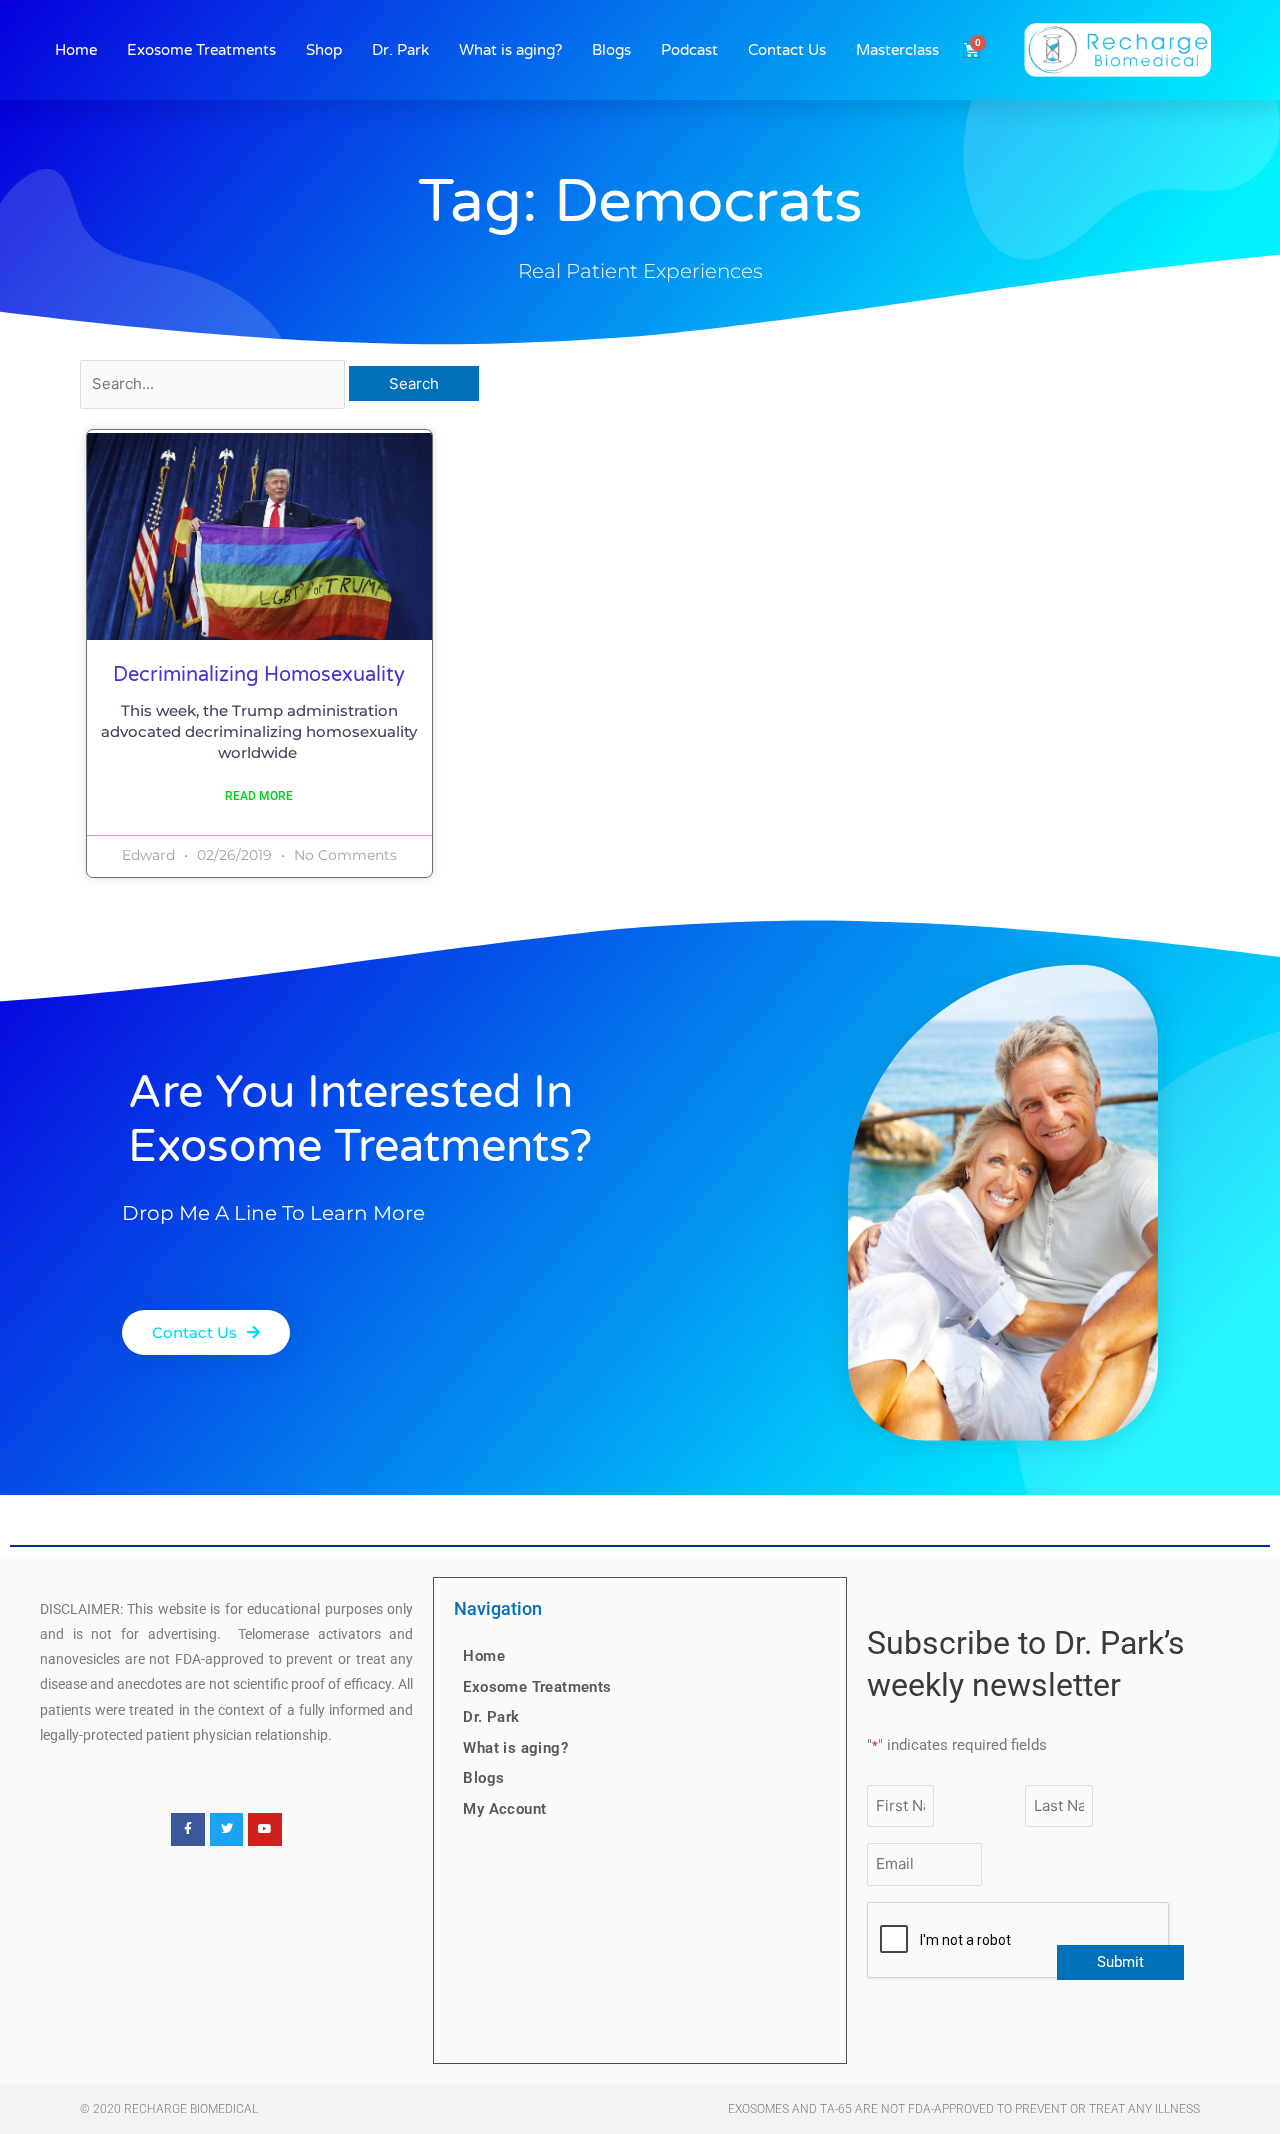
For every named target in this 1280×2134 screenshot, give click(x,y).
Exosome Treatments (201, 50)
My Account (504, 1809)
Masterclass (897, 50)
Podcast (689, 50)
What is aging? (510, 50)
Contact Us (787, 50)
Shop (324, 50)
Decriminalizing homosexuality (259, 675)
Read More (259, 796)
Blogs (611, 50)
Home (76, 50)
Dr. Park (400, 50)
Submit (1120, 1962)
